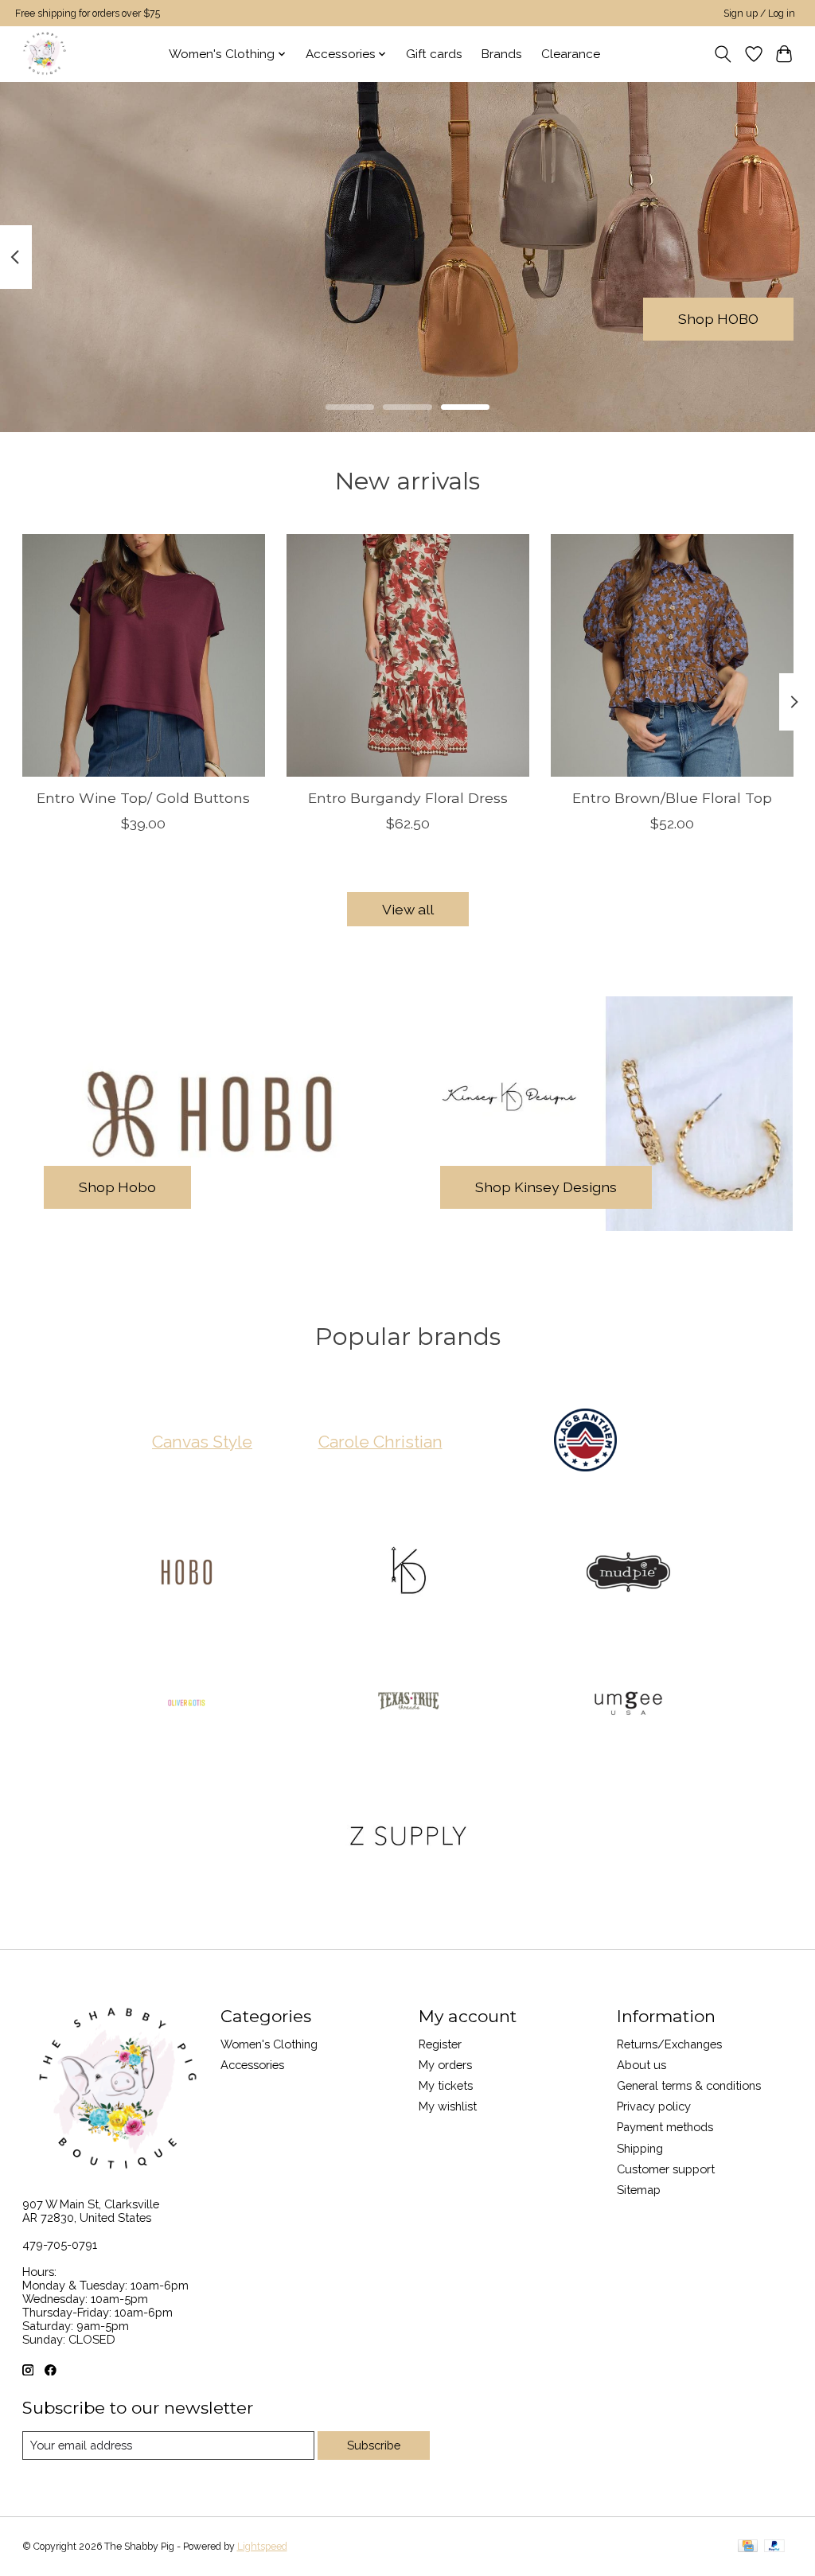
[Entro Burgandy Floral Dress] (408, 655)
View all (408, 909)
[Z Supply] (407, 1837)
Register (440, 2044)
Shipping (640, 2148)
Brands (502, 54)
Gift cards (434, 54)
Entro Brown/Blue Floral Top (672, 798)
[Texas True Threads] (407, 1705)
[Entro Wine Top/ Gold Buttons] (144, 655)
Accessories (252, 2065)
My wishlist (448, 2106)
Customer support (666, 2169)
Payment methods (665, 2127)
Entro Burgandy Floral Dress (408, 798)
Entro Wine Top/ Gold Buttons (143, 798)
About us (641, 2065)
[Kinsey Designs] (407, 1573)
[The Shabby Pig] (43, 54)
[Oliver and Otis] (187, 1705)
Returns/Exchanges (669, 2044)
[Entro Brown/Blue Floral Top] (672, 655)
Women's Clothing (269, 2044)
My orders (445, 2065)
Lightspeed (262, 2547)
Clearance (571, 54)
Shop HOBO (718, 319)
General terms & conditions (689, 2085)
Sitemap (639, 2190)
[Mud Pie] (629, 1573)
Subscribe (374, 2445)
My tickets (446, 2085)
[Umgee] (629, 1705)
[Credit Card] (748, 2547)
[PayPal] (774, 2547)
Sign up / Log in (759, 14)
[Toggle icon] (722, 54)
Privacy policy (654, 2106)
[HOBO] (187, 1573)
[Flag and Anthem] (586, 1442)
